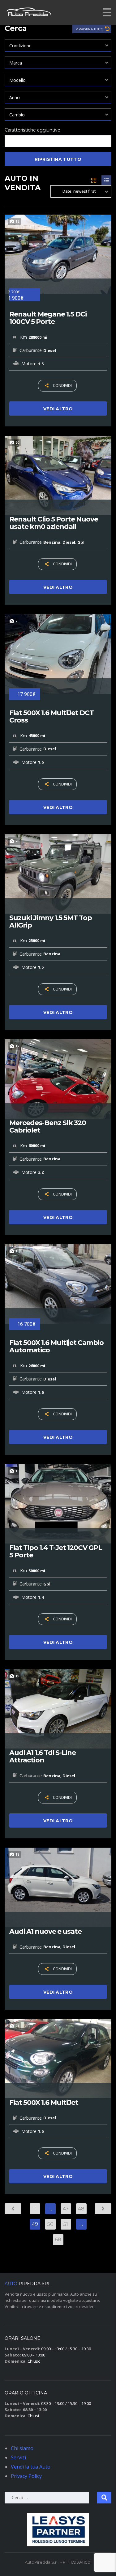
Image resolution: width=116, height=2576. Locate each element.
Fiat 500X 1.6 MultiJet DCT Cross (52, 717)
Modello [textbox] (17, 80)
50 (50, 2224)
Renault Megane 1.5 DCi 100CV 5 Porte (48, 318)
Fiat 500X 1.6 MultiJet (44, 2103)
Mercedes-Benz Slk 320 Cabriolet (48, 1127)
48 (81, 2209)
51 (66, 2224)
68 (58, 2240)
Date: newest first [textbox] (79, 191)
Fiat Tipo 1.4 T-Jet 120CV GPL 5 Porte (56, 1552)
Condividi (62, 385)
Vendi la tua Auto (31, 2467)
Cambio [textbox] (17, 115)
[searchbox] (12, 142)
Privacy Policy (26, 2476)
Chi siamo (22, 2448)
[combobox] (58, 45)
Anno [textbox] (15, 97)
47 (66, 2209)
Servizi (18, 2457)
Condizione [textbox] (20, 46)
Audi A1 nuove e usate (45, 1932)
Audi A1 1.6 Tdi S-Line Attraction (43, 1757)
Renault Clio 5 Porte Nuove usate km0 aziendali (54, 523)
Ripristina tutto (90, 29)
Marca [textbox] (16, 63)
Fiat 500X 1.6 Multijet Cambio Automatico (56, 1347)
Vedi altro (58, 409)
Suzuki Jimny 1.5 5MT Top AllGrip (51, 922)
